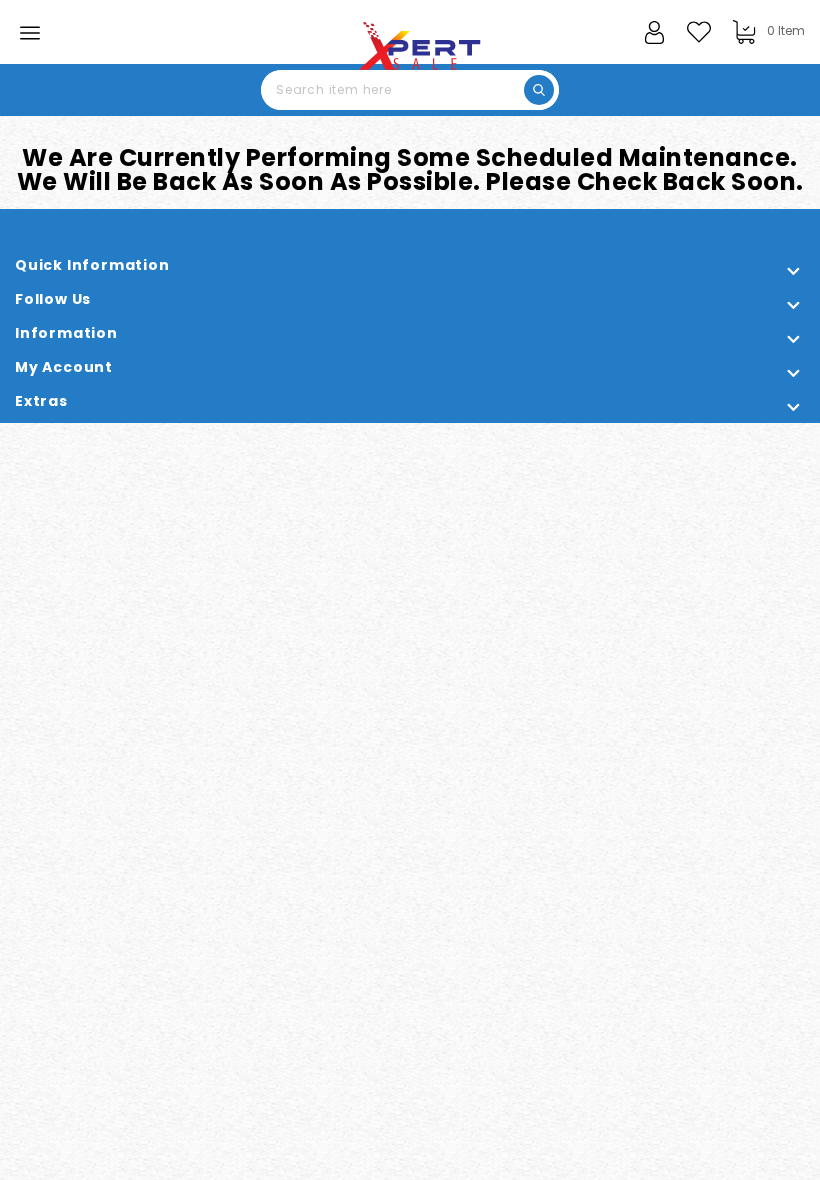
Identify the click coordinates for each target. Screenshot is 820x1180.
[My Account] (654, 23)
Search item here (539, 90)
